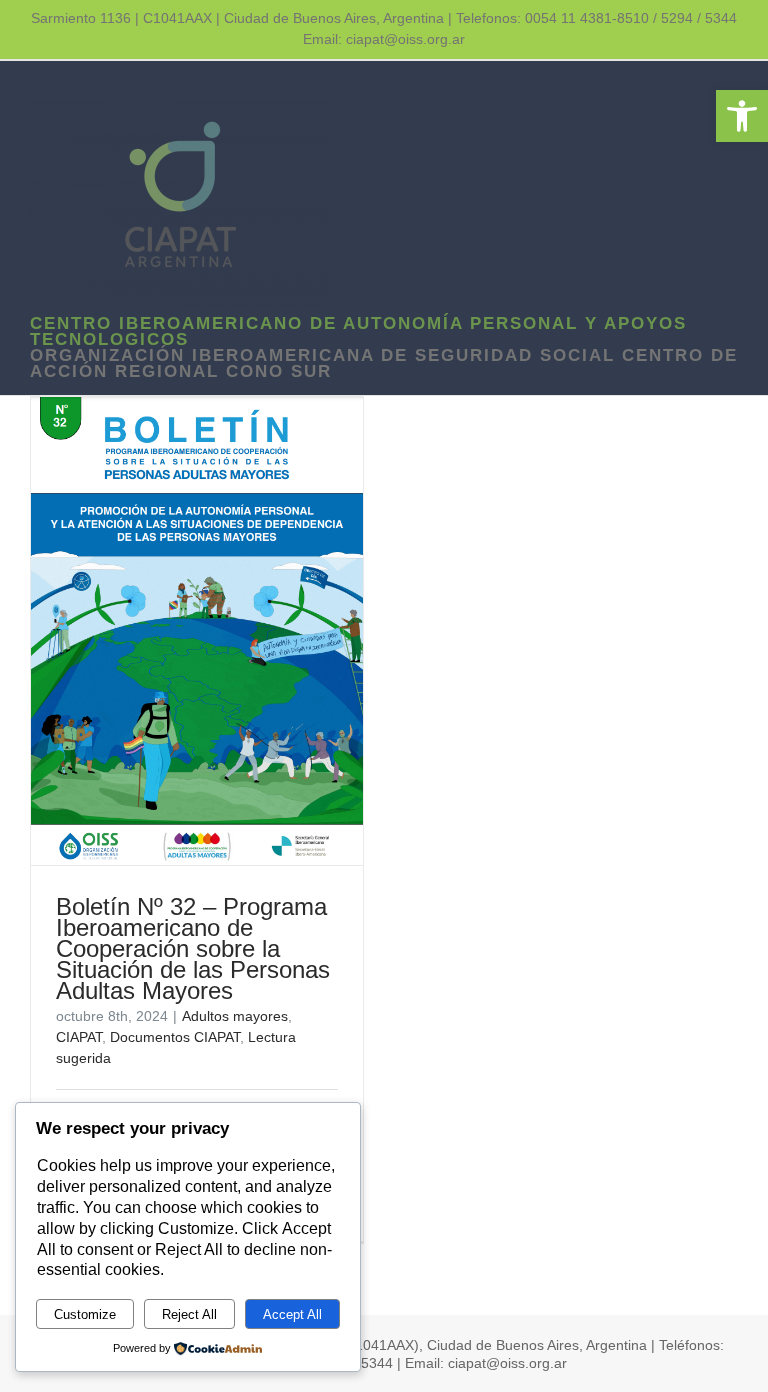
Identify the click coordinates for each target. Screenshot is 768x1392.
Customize (85, 1314)
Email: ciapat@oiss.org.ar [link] (384, 39)
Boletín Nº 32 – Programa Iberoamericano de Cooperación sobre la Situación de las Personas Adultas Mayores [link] (193, 948)
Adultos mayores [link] (235, 1016)
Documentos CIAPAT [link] (175, 1037)
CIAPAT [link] (79, 1037)
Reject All (189, 1314)
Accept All (292, 1314)
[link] (742, 116)
